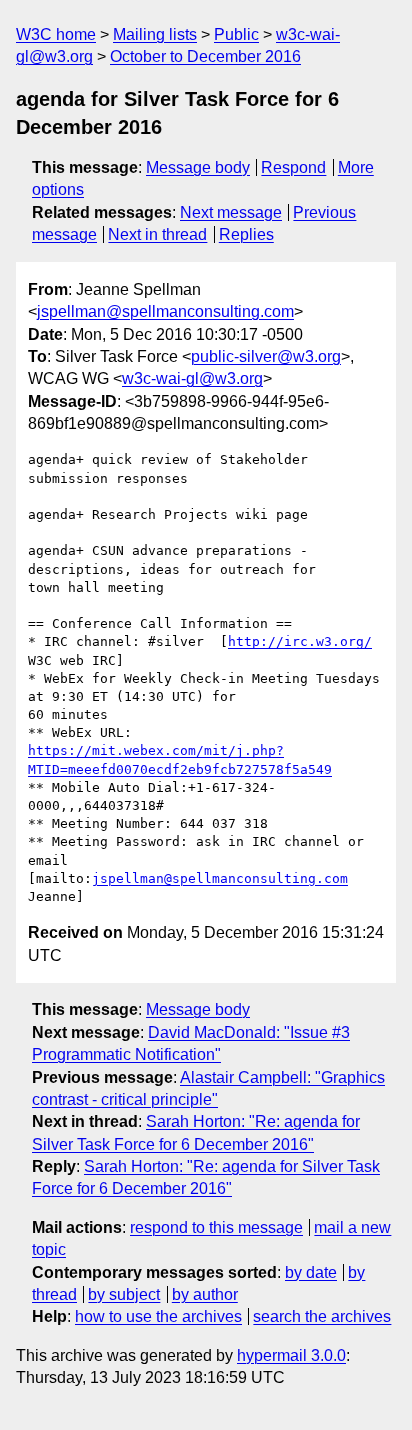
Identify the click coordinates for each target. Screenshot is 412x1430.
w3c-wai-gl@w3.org (192, 378)
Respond (293, 167)
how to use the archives (158, 1316)
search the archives (322, 1316)
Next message (231, 212)
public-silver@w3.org (266, 356)
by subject (124, 1294)
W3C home (56, 34)
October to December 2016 (205, 56)
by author (205, 1294)
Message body (198, 167)
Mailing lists (155, 34)
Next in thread (157, 234)
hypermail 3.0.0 (291, 1355)
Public (236, 34)
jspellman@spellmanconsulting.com (165, 311)
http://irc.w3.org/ (300, 641)
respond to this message (216, 1227)
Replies (246, 234)
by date (311, 1272)
